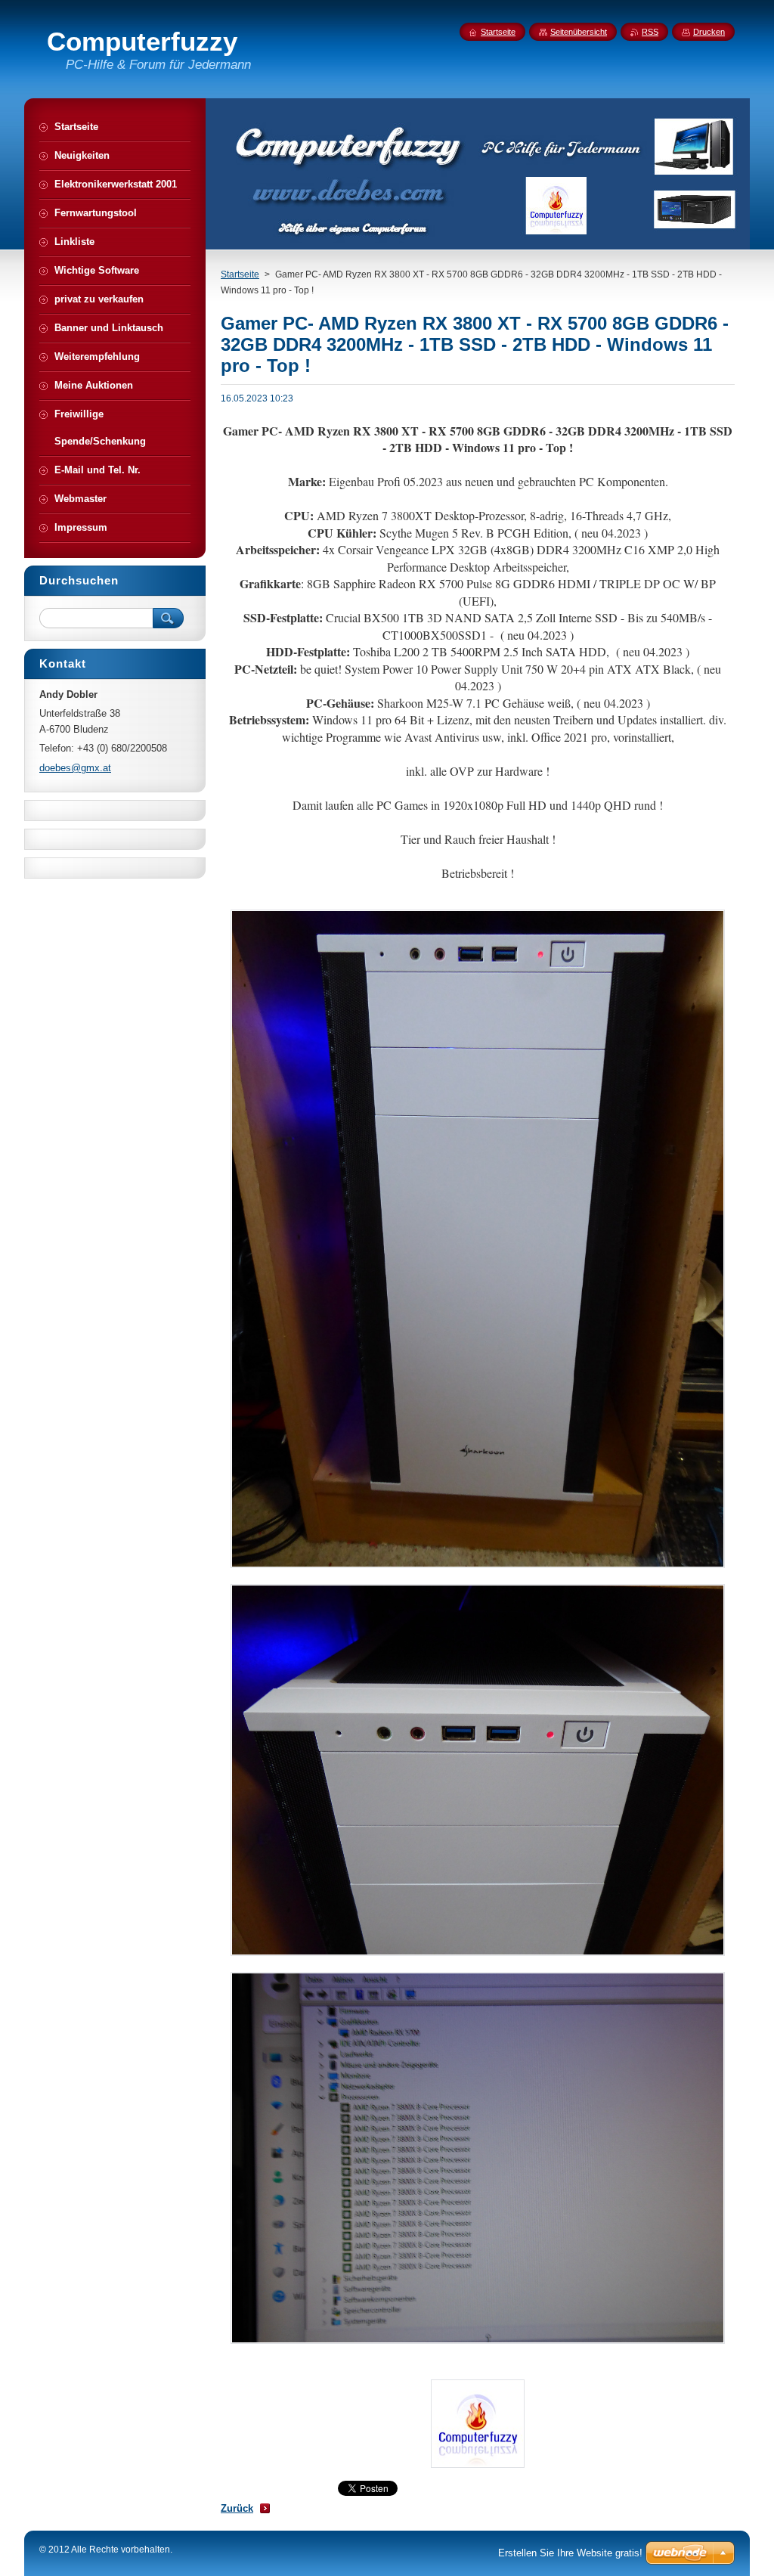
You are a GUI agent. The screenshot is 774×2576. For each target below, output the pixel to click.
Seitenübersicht (579, 32)
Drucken (709, 32)
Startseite (240, 274)
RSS (650, 32)
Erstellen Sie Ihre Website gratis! (570, 2553)
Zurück (237, 2508)
